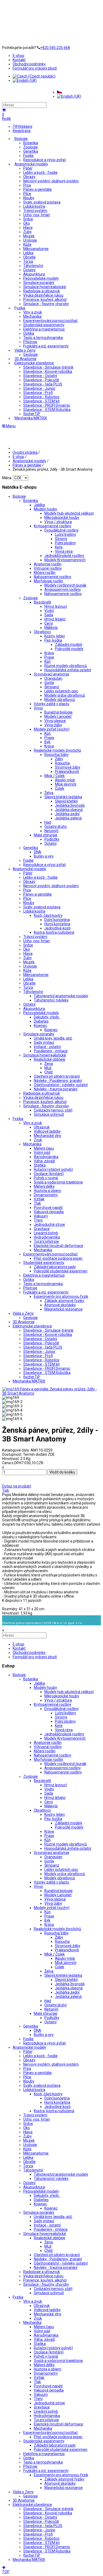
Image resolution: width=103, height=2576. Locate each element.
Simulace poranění (39, 283)
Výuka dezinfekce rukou (43, 295)
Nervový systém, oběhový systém (51, 181)
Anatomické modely (31, 164)
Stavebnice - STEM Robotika (47, 410)
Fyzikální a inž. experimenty (46, 346)
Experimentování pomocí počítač (50, 321)
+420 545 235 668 (55, 48)
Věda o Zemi (25, 350)
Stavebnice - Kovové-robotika (48, 371)
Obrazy (29, 177)
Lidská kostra (34, 206)
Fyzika (20, 308)
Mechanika (32, 316)
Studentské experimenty (44, 325)
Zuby (27, 232)
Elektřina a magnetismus (44, 329)
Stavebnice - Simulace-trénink (48, 367)
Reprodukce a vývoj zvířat (45, 160)
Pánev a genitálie (38, 189)
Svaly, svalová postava (42, 202)
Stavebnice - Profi (38, 393)
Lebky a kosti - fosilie (40, 173)
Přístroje (30, 342)
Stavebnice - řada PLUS (43, 384)
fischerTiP (32, 414)
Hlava (28, 228)
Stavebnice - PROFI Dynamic (47, 405)
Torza (28, 261)
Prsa (27, 185)
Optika (29, 333)
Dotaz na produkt (17, 1486)
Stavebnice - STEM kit (41, 401)
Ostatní (29, 270)
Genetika (31, 151)
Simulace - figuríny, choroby (46, 304)
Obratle (29, 257)
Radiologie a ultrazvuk (42, 291)
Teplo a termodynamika (43, 338)
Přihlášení (24, 126)
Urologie (30, 240)
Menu (10, 426)
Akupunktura (34, 274)
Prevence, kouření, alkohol (45, 300)
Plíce (27, 194)
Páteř (28, 168)
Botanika (31, 143)
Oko (27, 223)
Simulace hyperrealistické (45, 287)
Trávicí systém (35, 211)
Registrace (22, 131)
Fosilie (28, 156)
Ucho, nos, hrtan (37, 215)
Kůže (27, 244)
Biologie (21, 139)
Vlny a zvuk (33, 312)
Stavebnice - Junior (39, 388)
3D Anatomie (25, 359)
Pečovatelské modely (41, 278)
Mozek (29, 236)
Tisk (6, 1490)
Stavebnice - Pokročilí (41, 380)
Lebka (28, 253)
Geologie (31, 355)
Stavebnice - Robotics (41, 397)
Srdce (28, 219)
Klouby (29, 198)
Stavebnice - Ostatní (40, 376)
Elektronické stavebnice (34, 363)
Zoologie (31, 147)
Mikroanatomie (36, 249)
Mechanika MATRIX (31, 418)
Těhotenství (33, 266)
